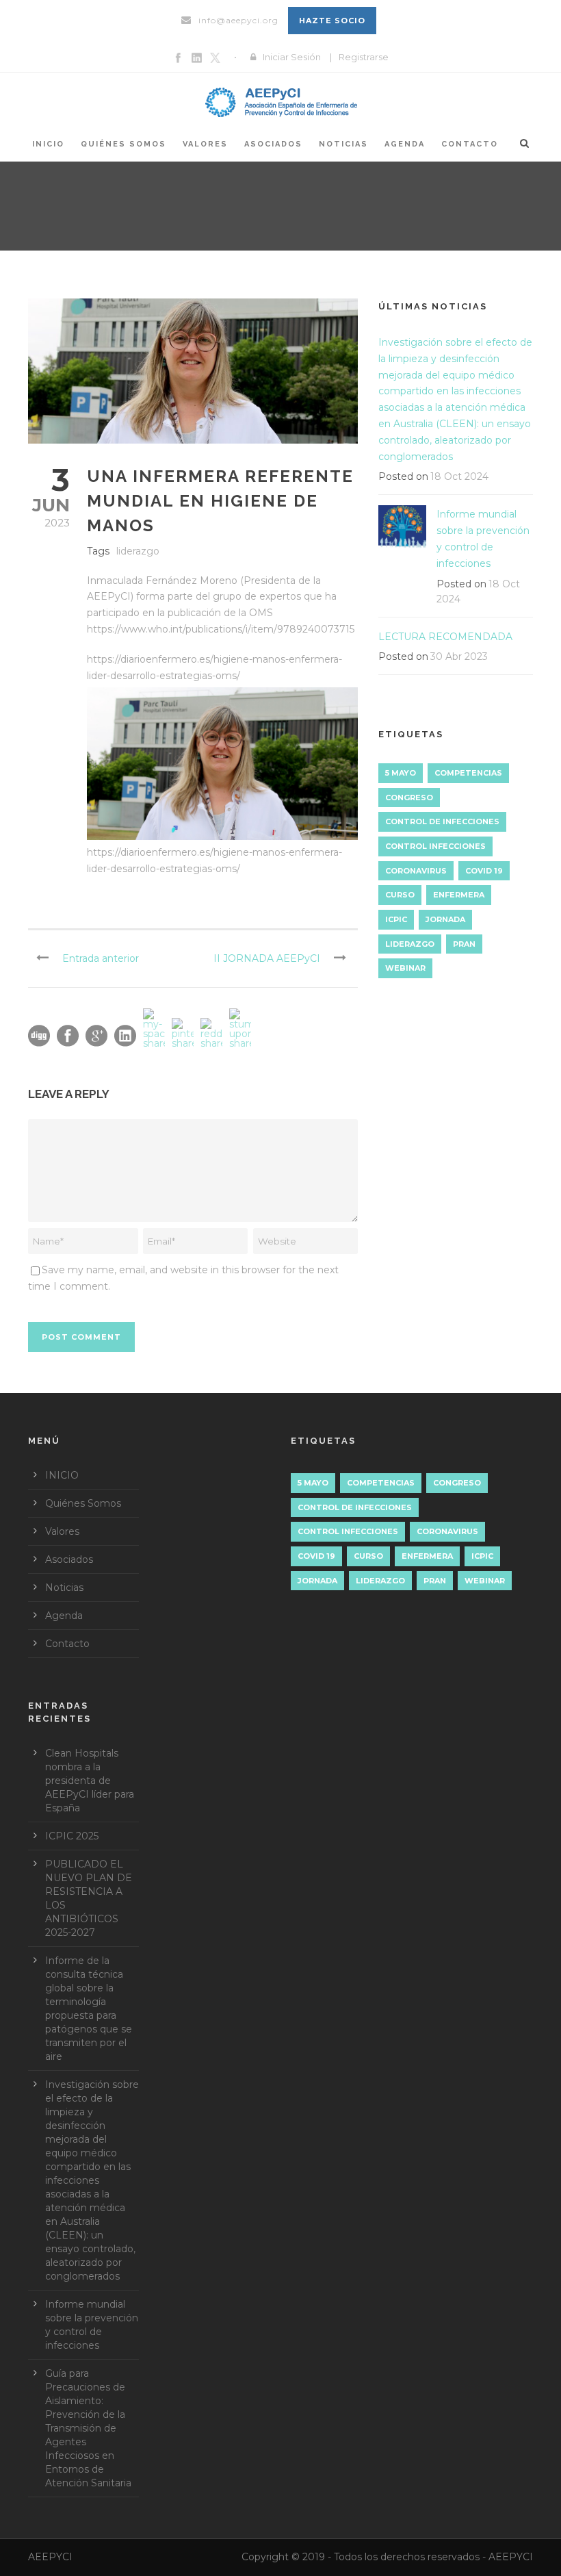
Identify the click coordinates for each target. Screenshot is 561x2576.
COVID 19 (484, 871)
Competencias (468, 773)
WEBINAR (405, 968)
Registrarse (364, 57)
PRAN (464, 944)
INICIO (48, 144)
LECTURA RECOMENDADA (445, 637)
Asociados (273, 144)
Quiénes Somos (123, 144)
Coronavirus (416, 871)
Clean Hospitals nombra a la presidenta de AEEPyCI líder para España (90, 1781)
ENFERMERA (459, 895)
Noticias (343, 144)
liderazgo (138, 551)
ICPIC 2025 (72, 1836)
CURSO (400, 895)
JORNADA (445, 919)
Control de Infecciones (442, 821)
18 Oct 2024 (459, 476)
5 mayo (401, 773)
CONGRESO (409, 798)
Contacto (470, 144)
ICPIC (396, 919)
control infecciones (435, 846)
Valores (205, 144)
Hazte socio (332, 21)
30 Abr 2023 (459, 656)
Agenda (405, 144)
